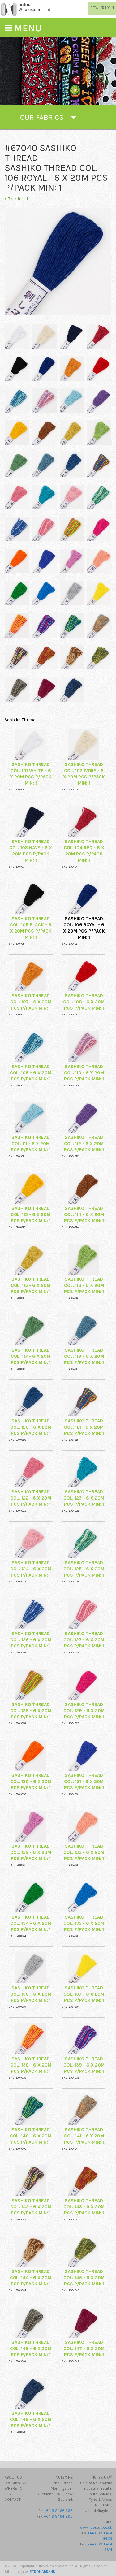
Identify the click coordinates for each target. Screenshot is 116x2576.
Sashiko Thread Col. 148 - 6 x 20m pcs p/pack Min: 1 (31, 2419)
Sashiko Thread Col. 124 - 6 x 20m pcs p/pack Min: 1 (31, 1569)
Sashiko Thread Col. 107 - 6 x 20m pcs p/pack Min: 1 (31, 1002)
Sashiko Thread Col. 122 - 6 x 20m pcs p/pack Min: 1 (31, 1498)
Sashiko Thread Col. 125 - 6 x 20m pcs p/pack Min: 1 (84, 1569)
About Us (13, 2477)
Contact (13, 2500)
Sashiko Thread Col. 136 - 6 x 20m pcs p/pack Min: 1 (31, 1994)
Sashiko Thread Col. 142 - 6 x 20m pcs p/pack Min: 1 (31, 2207)
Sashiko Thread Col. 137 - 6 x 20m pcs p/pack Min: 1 (84, 1994)
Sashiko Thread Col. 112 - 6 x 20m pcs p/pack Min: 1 (84, 1144)
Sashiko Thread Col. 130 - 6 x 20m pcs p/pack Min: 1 (31, 1782)
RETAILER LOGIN (102, 8)
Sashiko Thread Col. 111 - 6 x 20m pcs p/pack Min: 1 (31, 1144)
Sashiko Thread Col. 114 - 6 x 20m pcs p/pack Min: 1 (84, 1214)
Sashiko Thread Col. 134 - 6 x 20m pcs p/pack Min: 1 (31, 1923)
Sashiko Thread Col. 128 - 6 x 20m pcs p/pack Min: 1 (31, 1711)
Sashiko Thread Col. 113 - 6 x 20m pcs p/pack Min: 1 (31, 1214)
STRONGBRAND (43, 2572)
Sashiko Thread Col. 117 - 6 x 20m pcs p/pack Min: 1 (31, 1356)
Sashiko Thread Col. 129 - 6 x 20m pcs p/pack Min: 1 (84, 1711)
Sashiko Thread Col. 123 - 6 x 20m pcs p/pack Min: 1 (84, 1498)
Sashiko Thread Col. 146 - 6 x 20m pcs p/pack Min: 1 (31, 2349)
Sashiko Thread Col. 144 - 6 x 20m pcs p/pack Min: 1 (31, 2278)
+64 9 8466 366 (58, 2511)
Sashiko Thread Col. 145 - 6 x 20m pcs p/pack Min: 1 (84, 2278)
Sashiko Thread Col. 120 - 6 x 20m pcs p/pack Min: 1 (31, 1427)
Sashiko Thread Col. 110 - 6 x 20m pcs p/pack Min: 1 (84, 1073)
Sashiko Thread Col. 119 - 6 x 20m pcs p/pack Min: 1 (84, 1356)
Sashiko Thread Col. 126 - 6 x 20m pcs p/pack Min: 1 (31, 1640)
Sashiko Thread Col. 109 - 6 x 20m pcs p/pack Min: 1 (31, 1073)
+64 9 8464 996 (58, 2516)
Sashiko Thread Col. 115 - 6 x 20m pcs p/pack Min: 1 (31, 1285)
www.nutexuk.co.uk (96, 2527)
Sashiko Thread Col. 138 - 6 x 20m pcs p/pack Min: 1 (31, 2065)
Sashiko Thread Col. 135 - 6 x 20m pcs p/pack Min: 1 (84, 1923)
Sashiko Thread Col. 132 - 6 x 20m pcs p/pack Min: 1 (31, 1852)
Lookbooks (15, 2483)
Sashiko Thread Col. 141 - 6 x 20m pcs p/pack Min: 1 (84, 2136)
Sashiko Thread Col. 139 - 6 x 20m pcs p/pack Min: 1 (84, 2065)
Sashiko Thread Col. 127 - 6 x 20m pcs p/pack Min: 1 (84, 1640)
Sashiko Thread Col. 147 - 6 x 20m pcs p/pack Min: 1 (84, 2349)
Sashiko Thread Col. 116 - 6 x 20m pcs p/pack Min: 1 (84, 1285)
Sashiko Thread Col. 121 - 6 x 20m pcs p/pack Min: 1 (84, 1427)
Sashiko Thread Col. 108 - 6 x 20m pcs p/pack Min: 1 (84, 1002)
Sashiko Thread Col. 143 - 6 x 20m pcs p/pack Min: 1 (84, 2207)
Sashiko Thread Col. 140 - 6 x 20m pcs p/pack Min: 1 (31, 2136)
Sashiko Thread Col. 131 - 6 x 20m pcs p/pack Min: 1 (84, 1782)
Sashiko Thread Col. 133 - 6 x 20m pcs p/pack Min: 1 (84, 1852)
